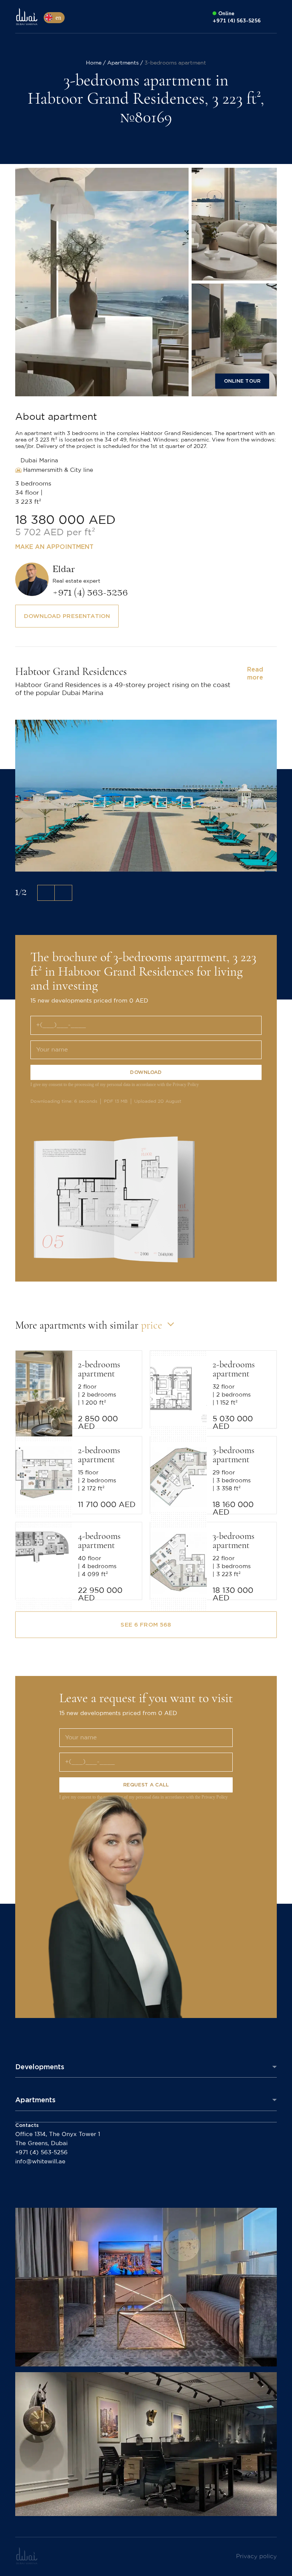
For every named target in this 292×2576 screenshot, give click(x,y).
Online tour (242, 381)
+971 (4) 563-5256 (41, 2153)
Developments (40, 2067)
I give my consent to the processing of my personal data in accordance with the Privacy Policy (115, 1085)
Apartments (35, 2100)
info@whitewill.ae (40, 2162)
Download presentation (67, 616)
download (146, 1072)
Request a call (146, 1785)
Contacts (27, 2125)
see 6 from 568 (146, 1625)
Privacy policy (256, 2556)
